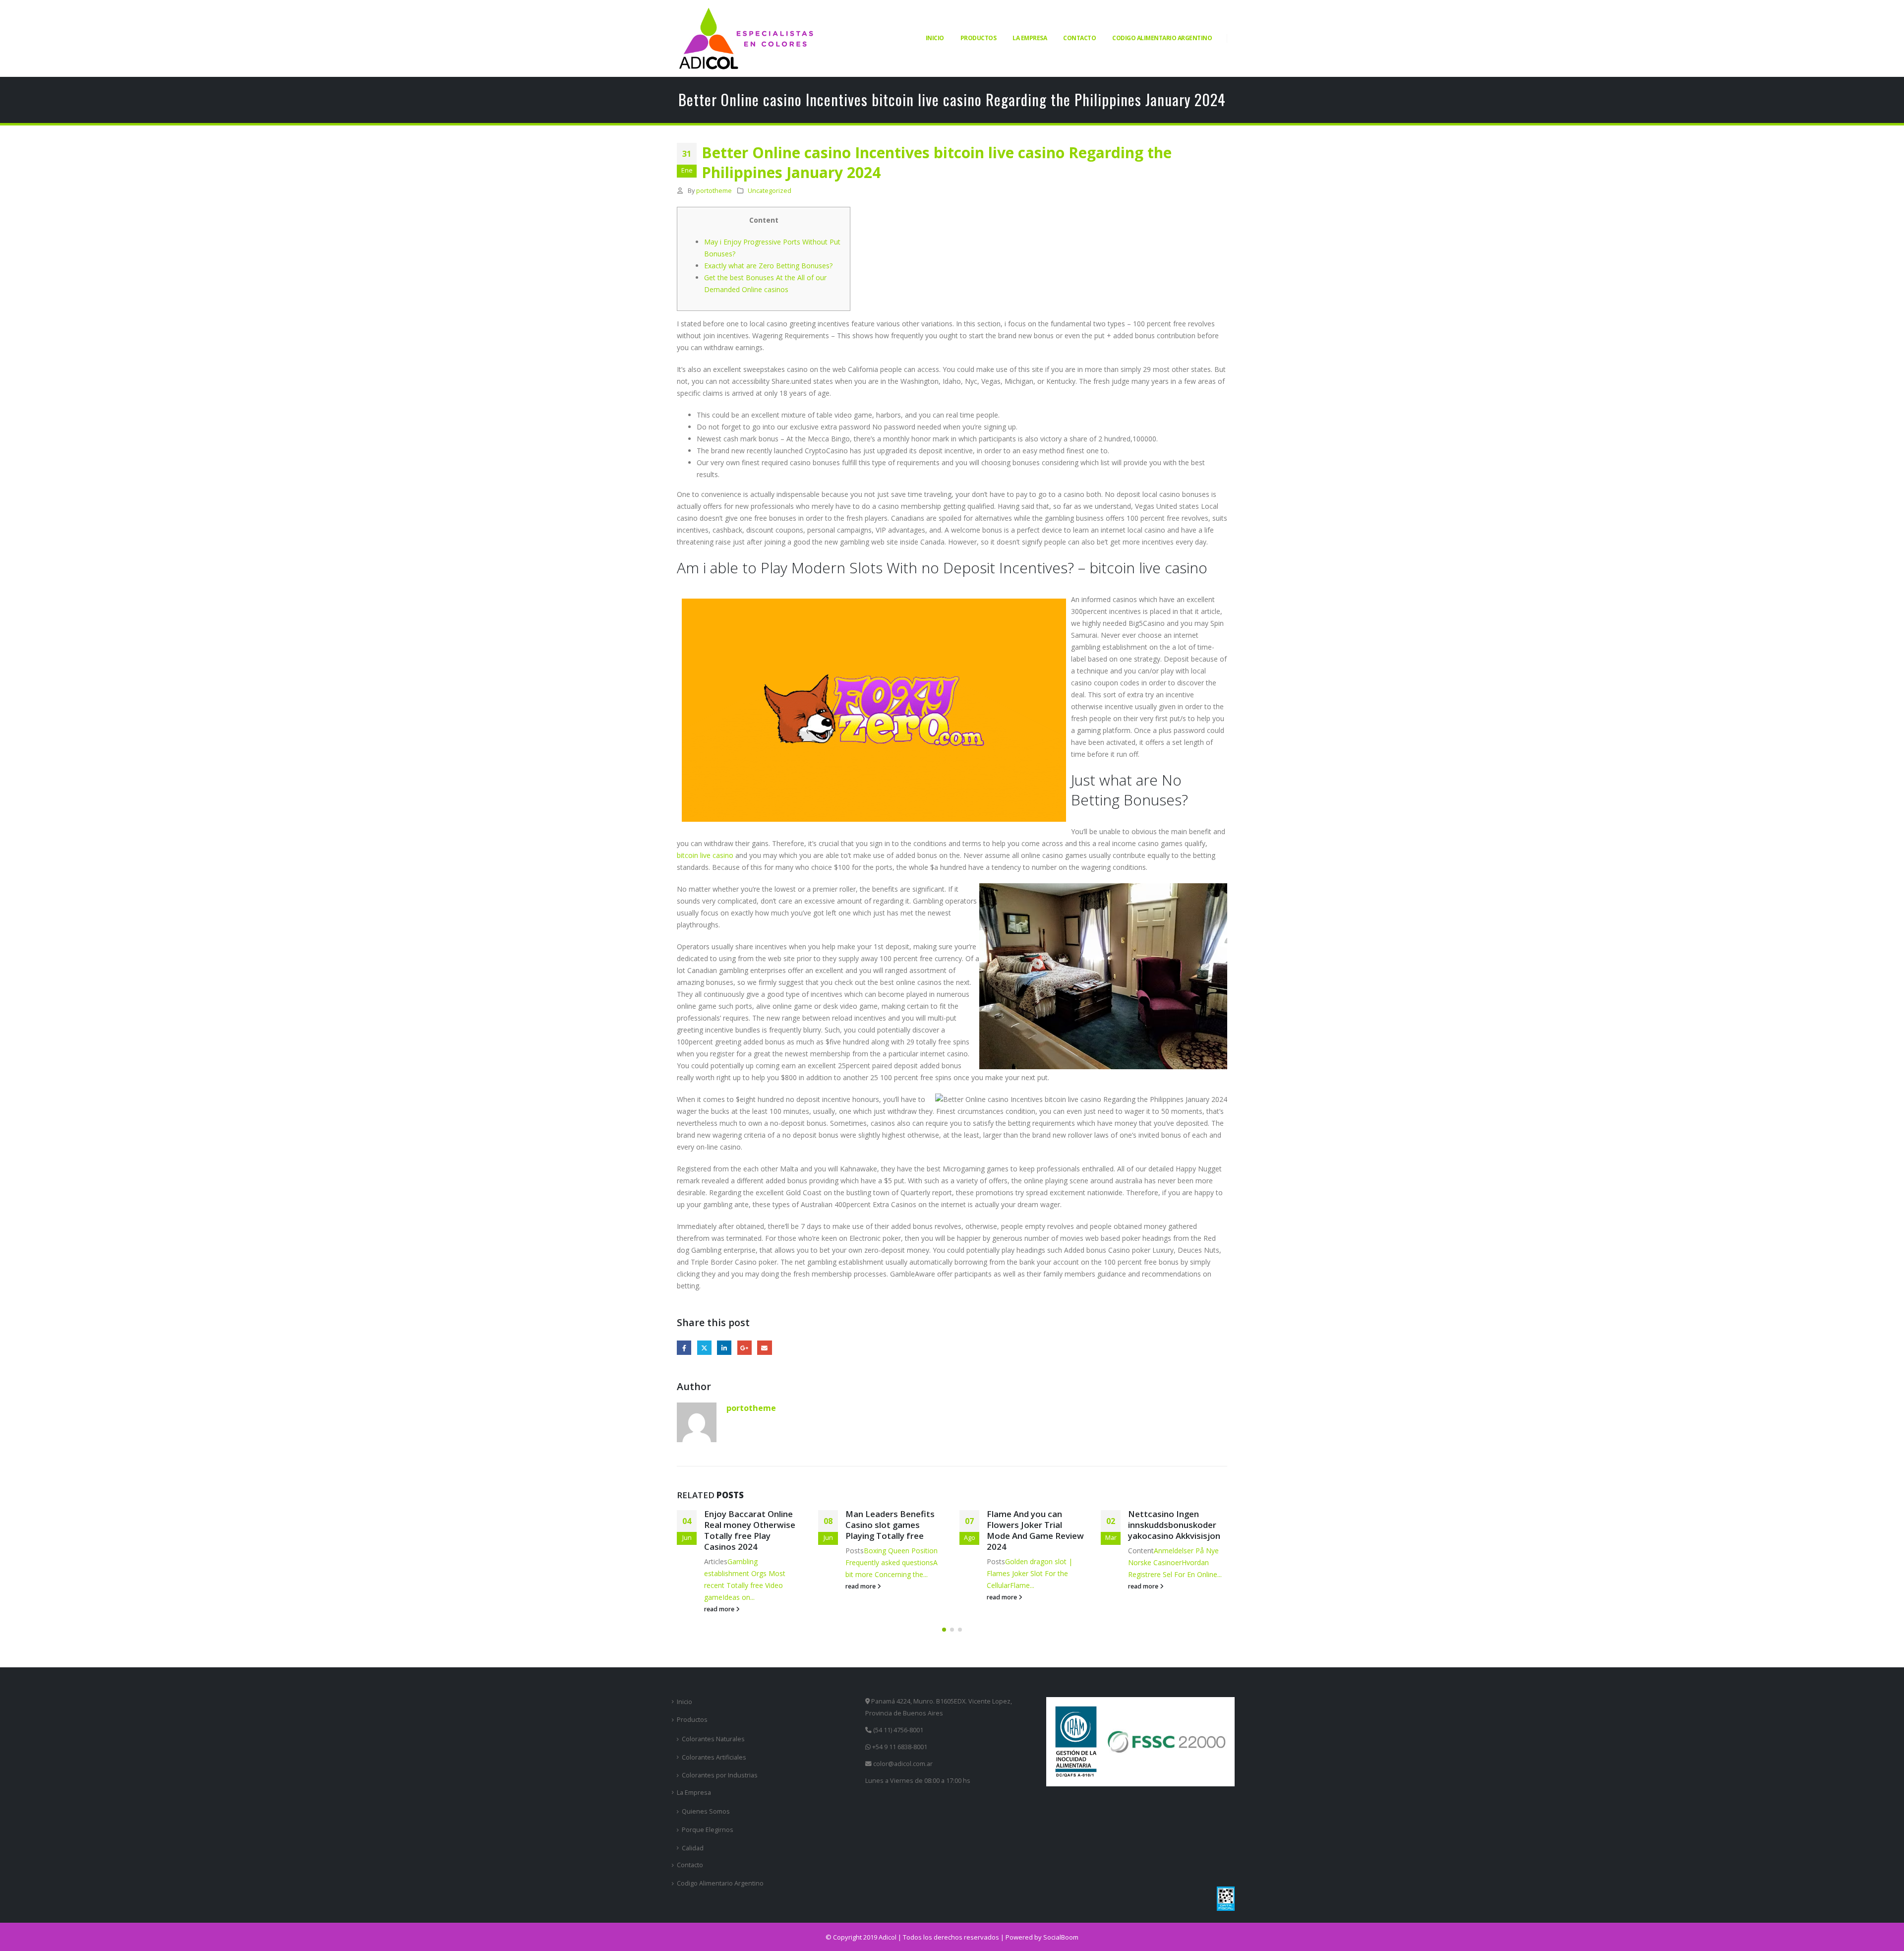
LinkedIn (724, 1348)
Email (764, 1348)
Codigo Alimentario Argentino (1162, 38)
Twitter (704, 1348)
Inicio (935, 38)
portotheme (714, 191)
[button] (944, 1630)
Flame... (1022, 1585)
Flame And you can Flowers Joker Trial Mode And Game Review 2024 (1035, 1530)
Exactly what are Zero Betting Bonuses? (768, 266)
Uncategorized (770, 191)
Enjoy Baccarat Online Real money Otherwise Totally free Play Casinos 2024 (750, 1530)
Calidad (693, 1848)
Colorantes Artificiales (714, 1757)
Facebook (684, 1348)
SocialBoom (1061, 1937)
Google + (744, 1348)
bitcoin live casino (705, 855)
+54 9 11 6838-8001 (899, 1747)
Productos (979, 38)
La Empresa (1030, 38)
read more (720, 1609)
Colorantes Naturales (713, 1739)
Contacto (1079, 38)
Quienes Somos (706, 1811)
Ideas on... (739, 1597)
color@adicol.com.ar (903, 1764)
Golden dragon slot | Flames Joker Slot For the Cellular (1030, 1573)
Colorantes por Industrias (720, 1775)
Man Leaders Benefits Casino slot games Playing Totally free (890, 1525)
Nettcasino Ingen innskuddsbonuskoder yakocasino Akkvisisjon (1174, 1525)
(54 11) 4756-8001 (897, 1730)
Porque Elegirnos (708, 1830)
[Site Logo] (746, 38)
